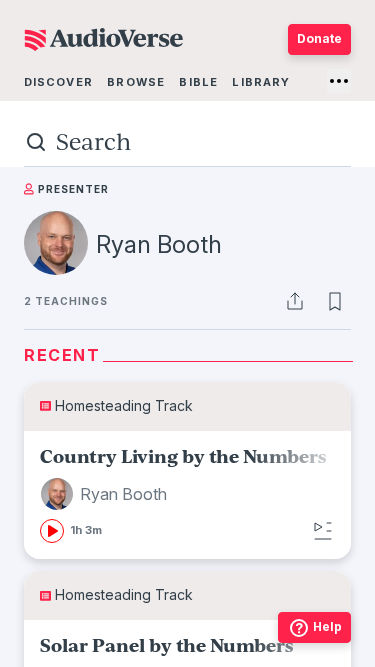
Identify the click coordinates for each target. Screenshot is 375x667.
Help (327, 626)
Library (261, 82)
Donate (319, 38)
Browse (136, 82)
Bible (198, 82)
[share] (295, 301)
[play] (52, 531)
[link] (187, 495)
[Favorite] (335, 301)
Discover (58, 82)
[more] (339, 81)
